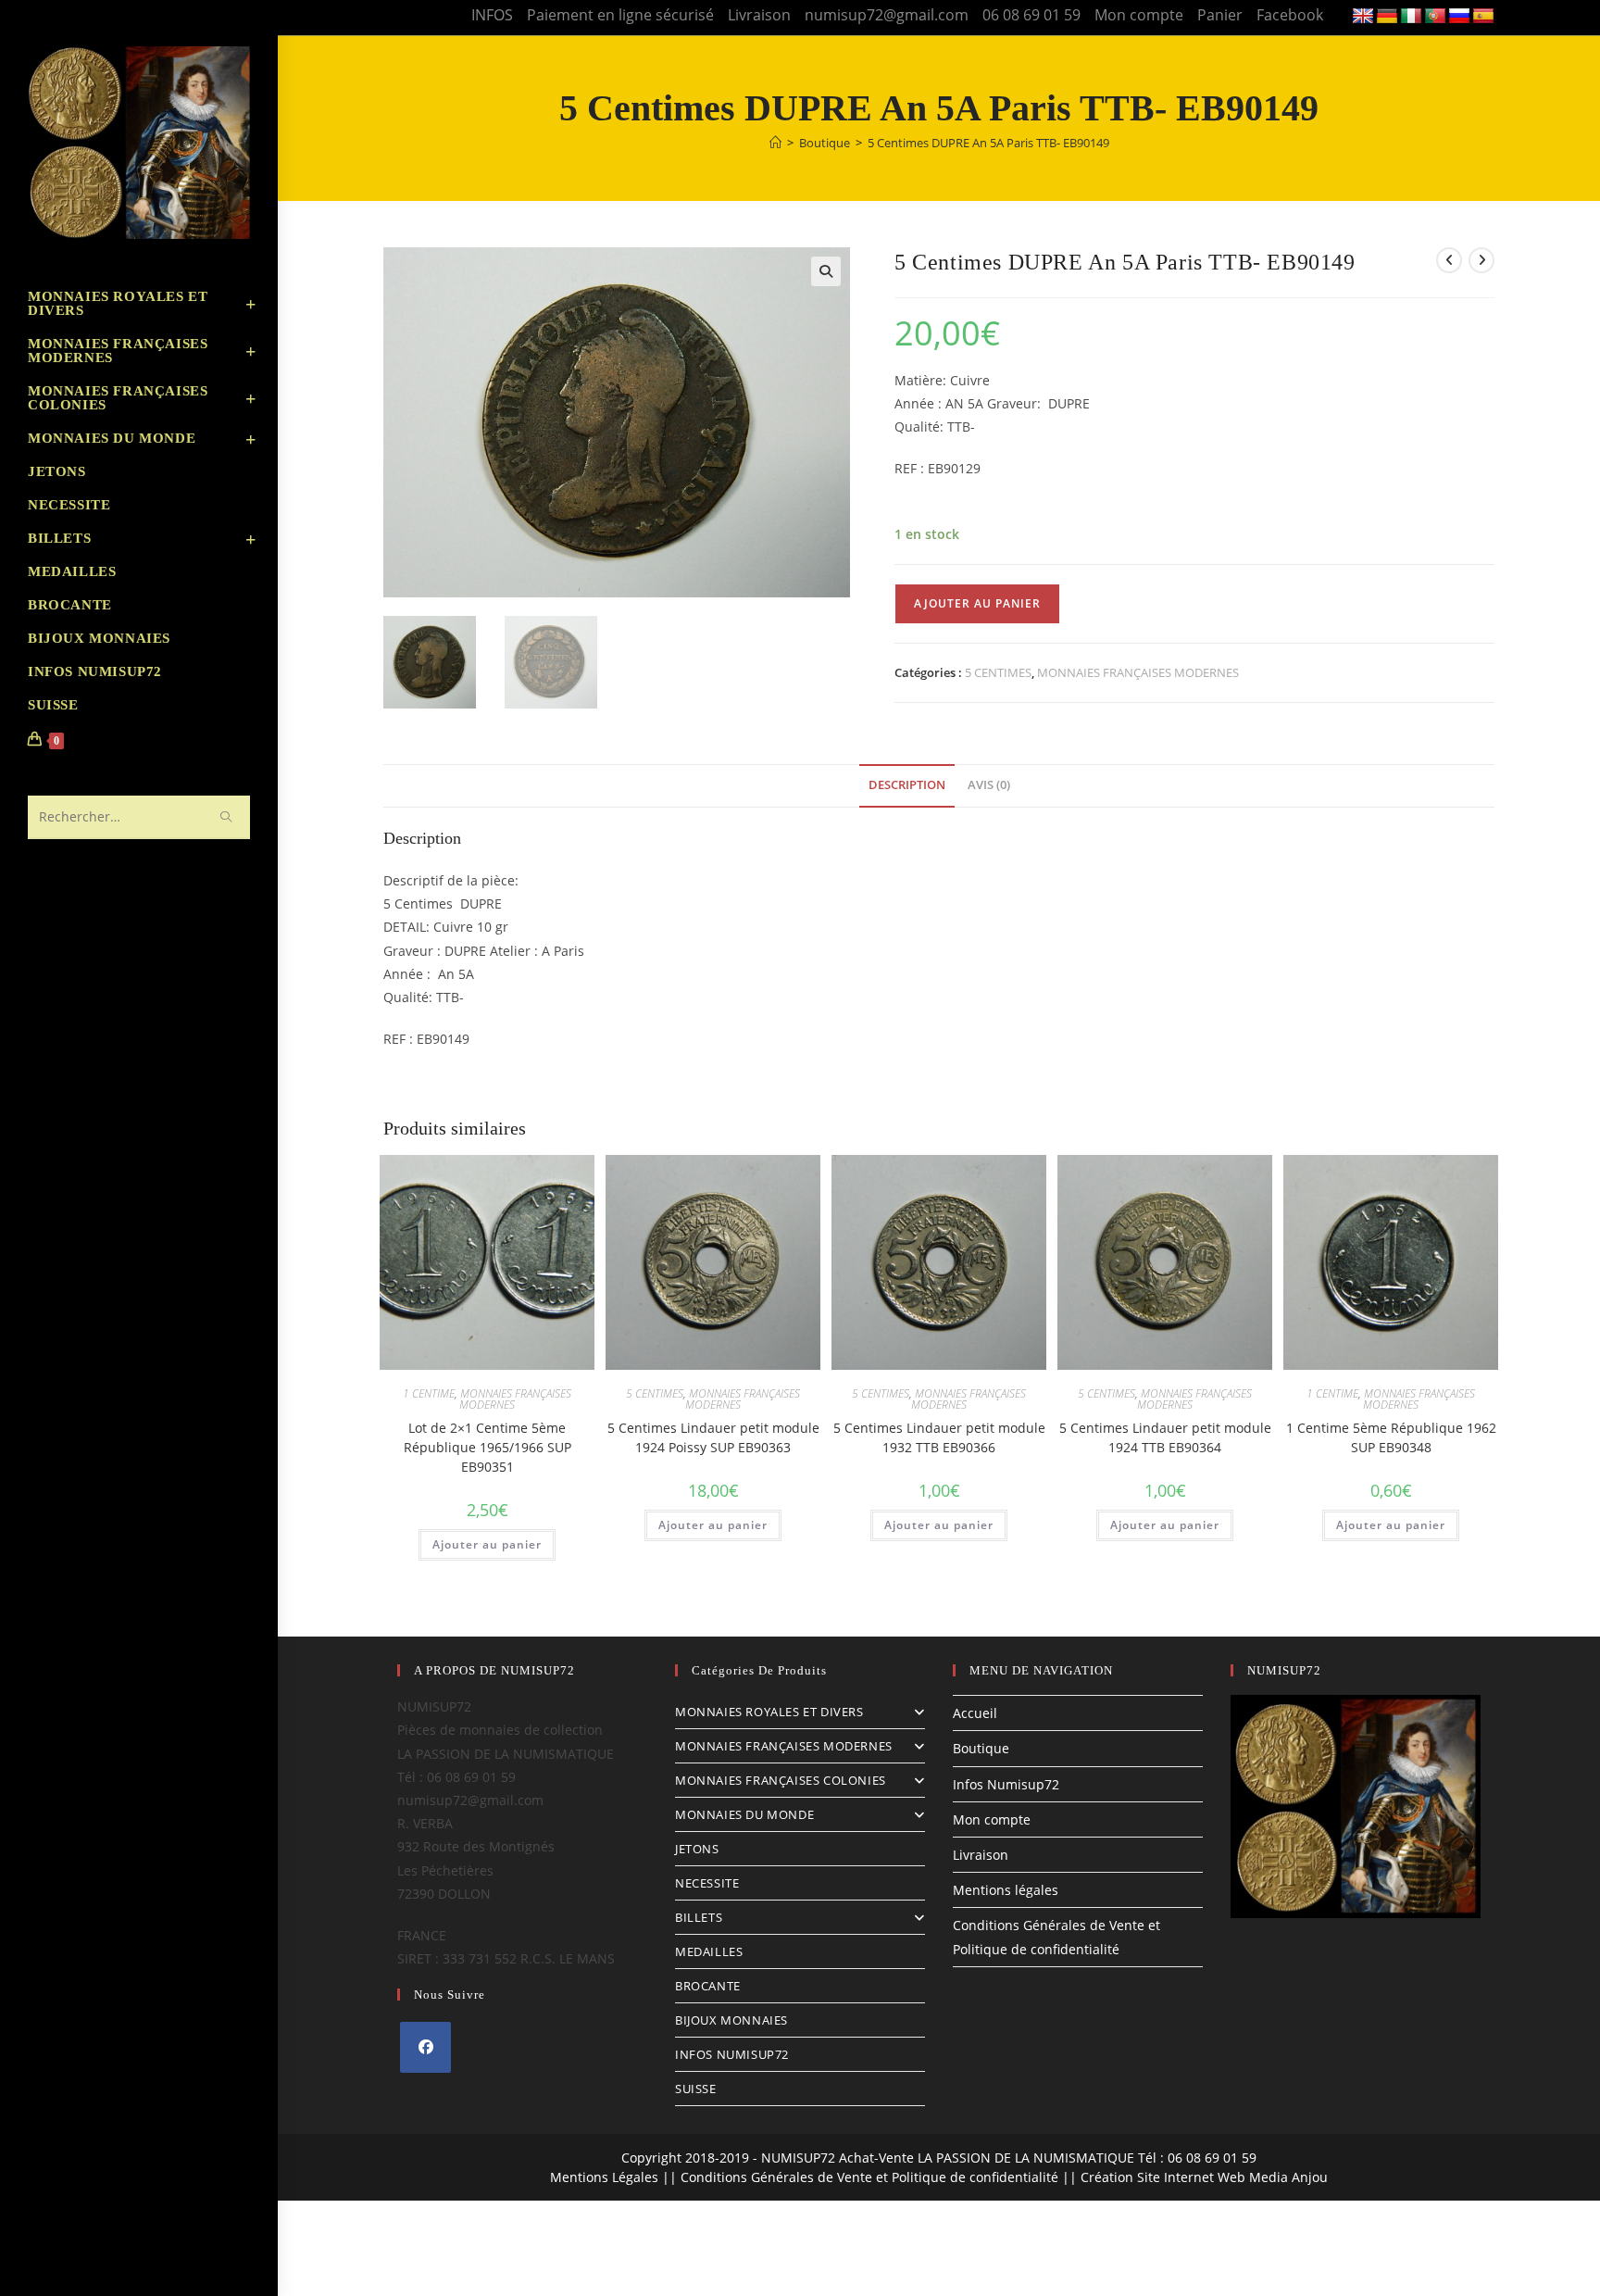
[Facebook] (425, 2047)
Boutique (981, 1748)
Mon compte (1139, 15)
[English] (1363, 17)
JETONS (697, 1849)
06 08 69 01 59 (1031, 15)
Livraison (759, 15)
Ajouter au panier (977, 603)
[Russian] (1459, 17)
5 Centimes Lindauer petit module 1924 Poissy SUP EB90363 (713, 1437)
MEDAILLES (709, 1951)
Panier (1220, 15)
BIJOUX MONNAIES (731, 2020)
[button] (826, 271)
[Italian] (1411, 17)
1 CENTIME (429, 1393)
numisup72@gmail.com (887, 15)
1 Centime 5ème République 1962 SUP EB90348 (1391, 1437)
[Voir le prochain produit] (1481, 260)
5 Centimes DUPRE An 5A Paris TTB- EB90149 (988, 143)
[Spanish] (1483, 17)
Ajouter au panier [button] (487, 1544)
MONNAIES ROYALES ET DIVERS (769, 1712)
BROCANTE (708, 1986)
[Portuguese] (1435, 17)
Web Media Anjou (1273, 2177)
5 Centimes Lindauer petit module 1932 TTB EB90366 (939, 1437)
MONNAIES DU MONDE (744, 1814)
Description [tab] (907, 785)
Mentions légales (1006, 1890)
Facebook (1290, 15)
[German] (1387, 17)
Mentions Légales (604, 2177)
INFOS (492, 15)
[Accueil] (775, 143)
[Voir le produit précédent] (1449, 260)
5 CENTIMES (998, 672)
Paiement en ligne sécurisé (620, 15)
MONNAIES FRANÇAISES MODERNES (1138, 672)
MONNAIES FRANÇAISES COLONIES (781, 1780)
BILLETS (699, 1917)
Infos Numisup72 (1006, 1784)
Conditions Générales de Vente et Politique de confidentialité (869, 2177)
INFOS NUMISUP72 (732, 2054)
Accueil (975, 1713)
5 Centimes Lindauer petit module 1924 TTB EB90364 (1165, 1437)
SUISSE (696, 2089)
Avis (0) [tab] (989, 785)
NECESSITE (707, 1883)
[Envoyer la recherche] (227, 817)
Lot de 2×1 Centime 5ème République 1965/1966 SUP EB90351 (487, 1447)
